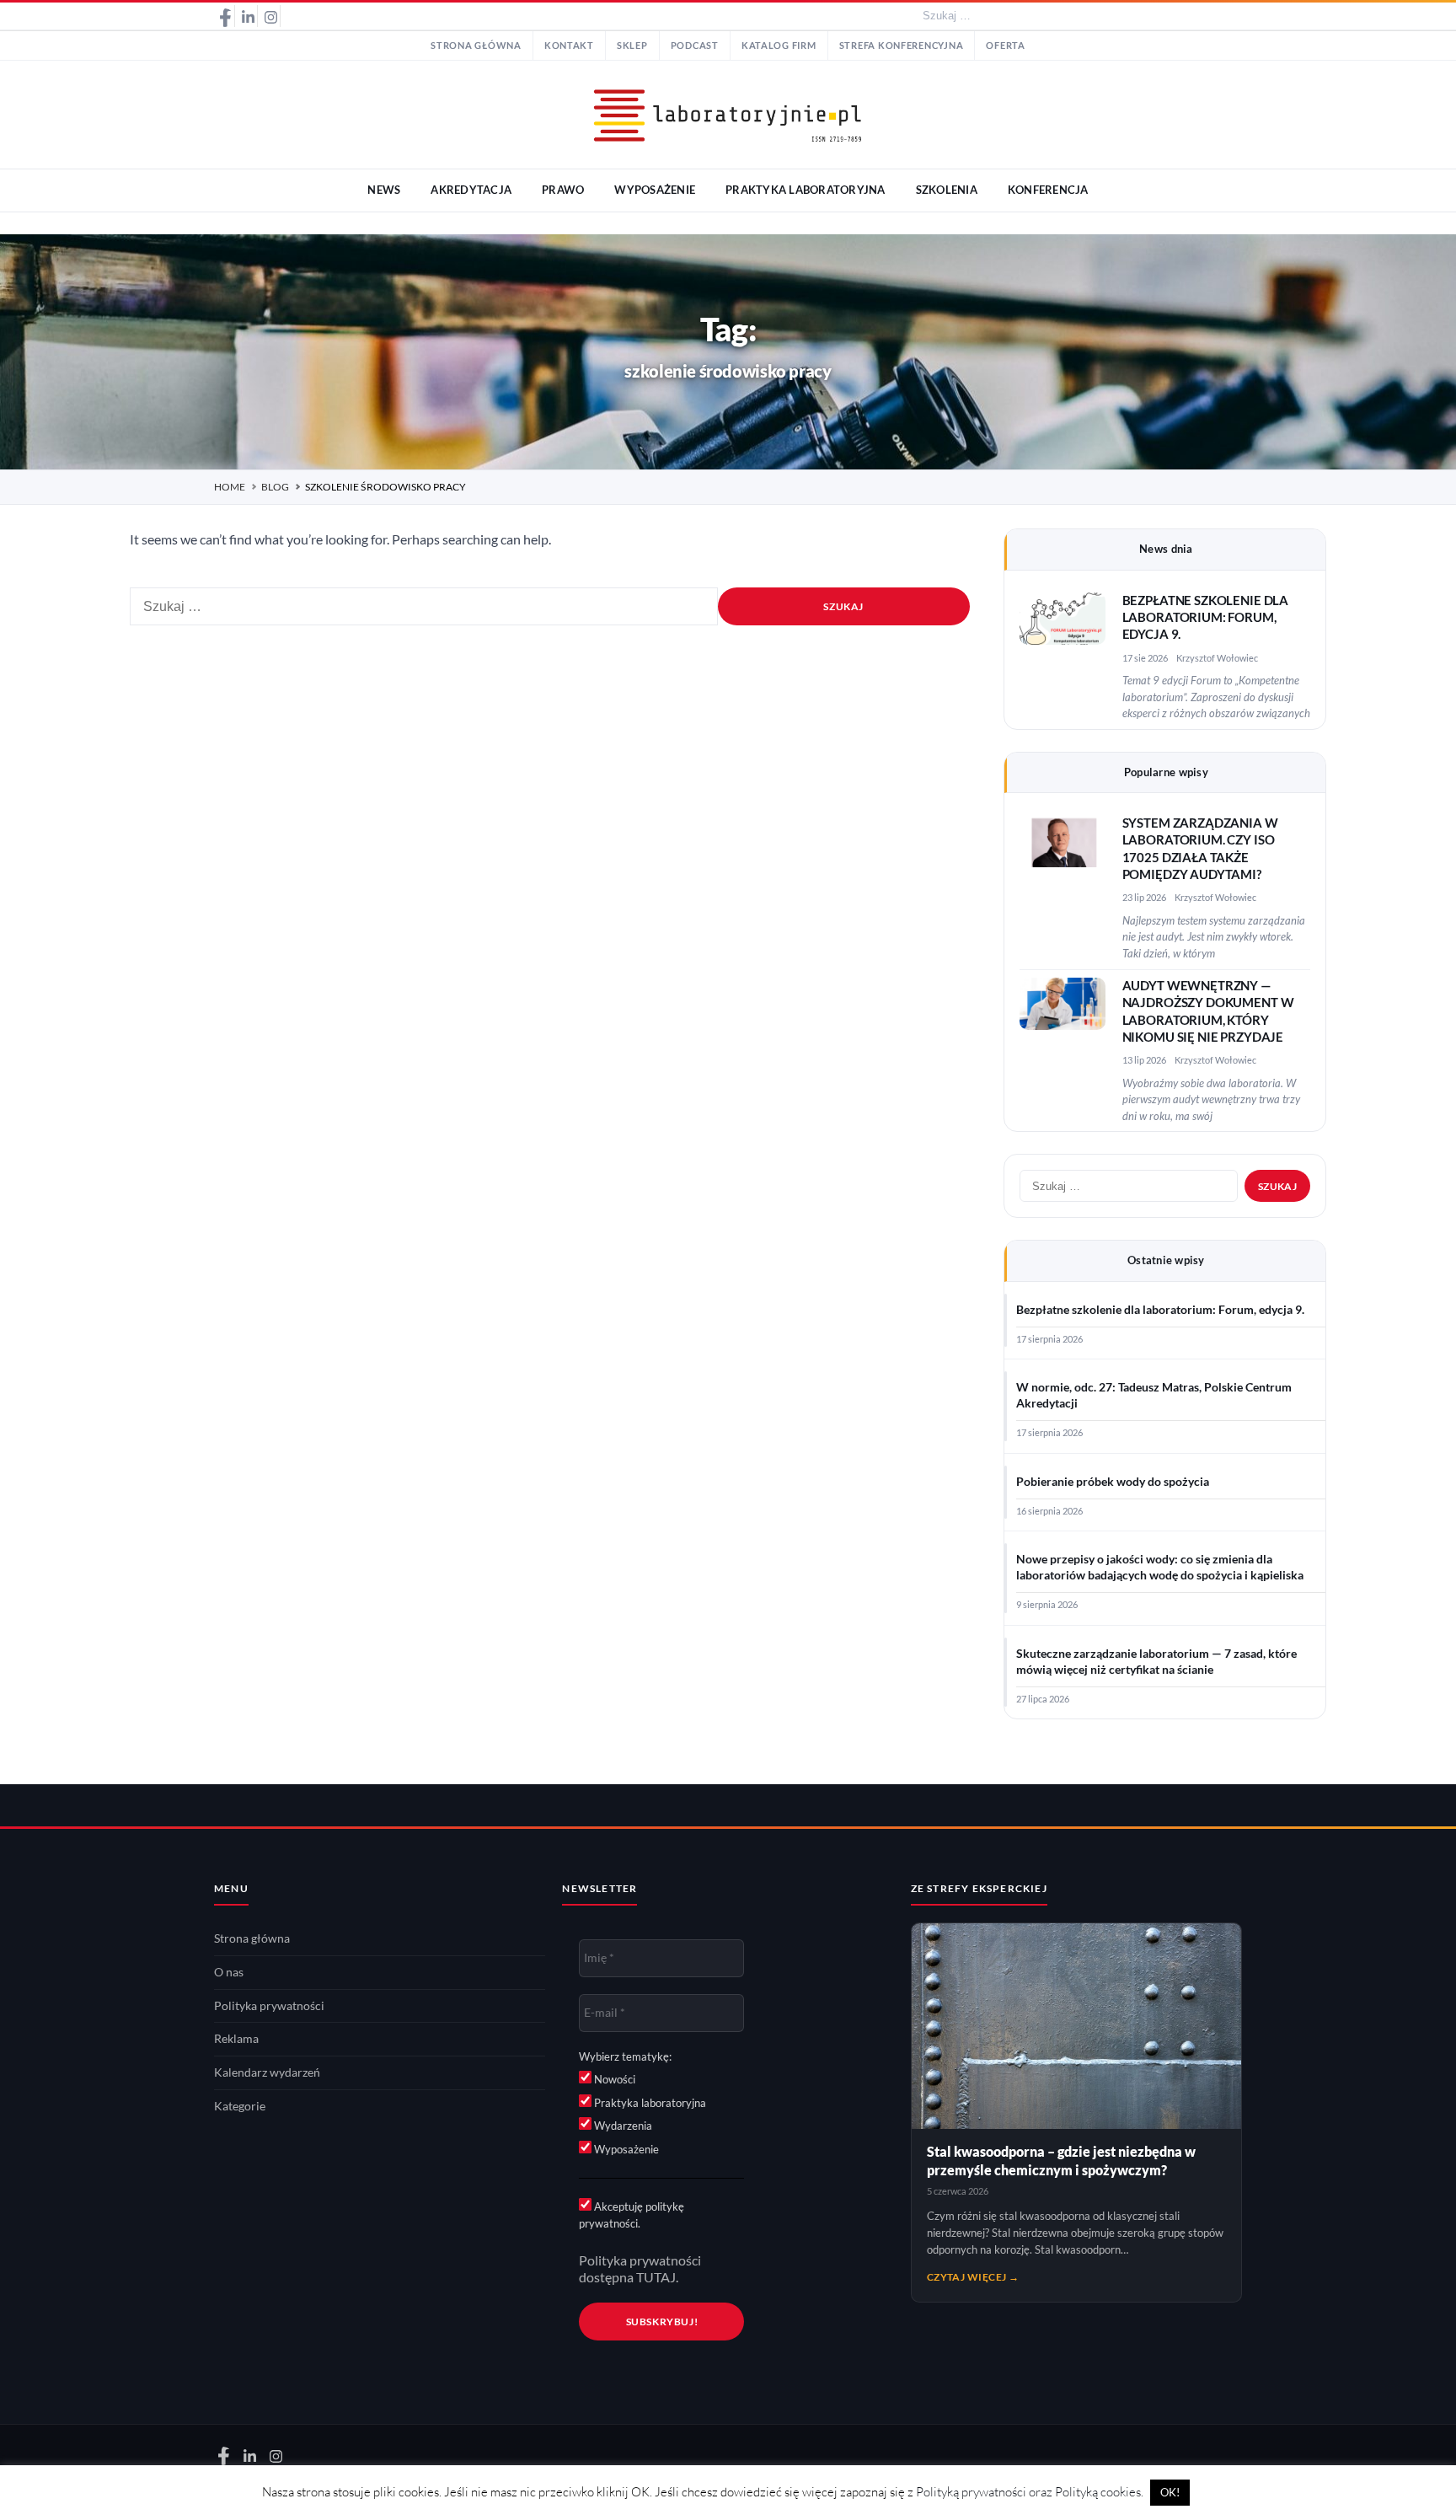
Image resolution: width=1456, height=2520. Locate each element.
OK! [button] (1170, 2492)
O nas (229, 1972)
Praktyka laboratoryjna (649, 2103)
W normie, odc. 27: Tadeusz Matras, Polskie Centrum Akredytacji (1154, 1395)
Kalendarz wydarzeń (267, 2072)
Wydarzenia (622, 2126)
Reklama (236, 2039)
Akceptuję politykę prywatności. (632, 2215)
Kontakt (569, 46)
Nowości (613, 2079)
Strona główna (476, 46)
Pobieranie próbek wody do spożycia (1113, 1482)
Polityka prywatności (269, 2006)
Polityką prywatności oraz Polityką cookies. (1030, 2492)
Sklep (632, 46)
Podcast (695, 46)
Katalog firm (779, 46)
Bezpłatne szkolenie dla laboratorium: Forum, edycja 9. (1206, 618)
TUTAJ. (657, 2277)
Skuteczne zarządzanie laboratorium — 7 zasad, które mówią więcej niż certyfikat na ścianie (1156, 1662)
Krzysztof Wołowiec (1217, 658)
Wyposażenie (625, 2149)
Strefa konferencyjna (902, 46)
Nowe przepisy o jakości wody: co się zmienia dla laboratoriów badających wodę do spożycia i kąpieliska (1160, 1567)
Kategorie (240, 2106)
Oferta (1005, 46)
